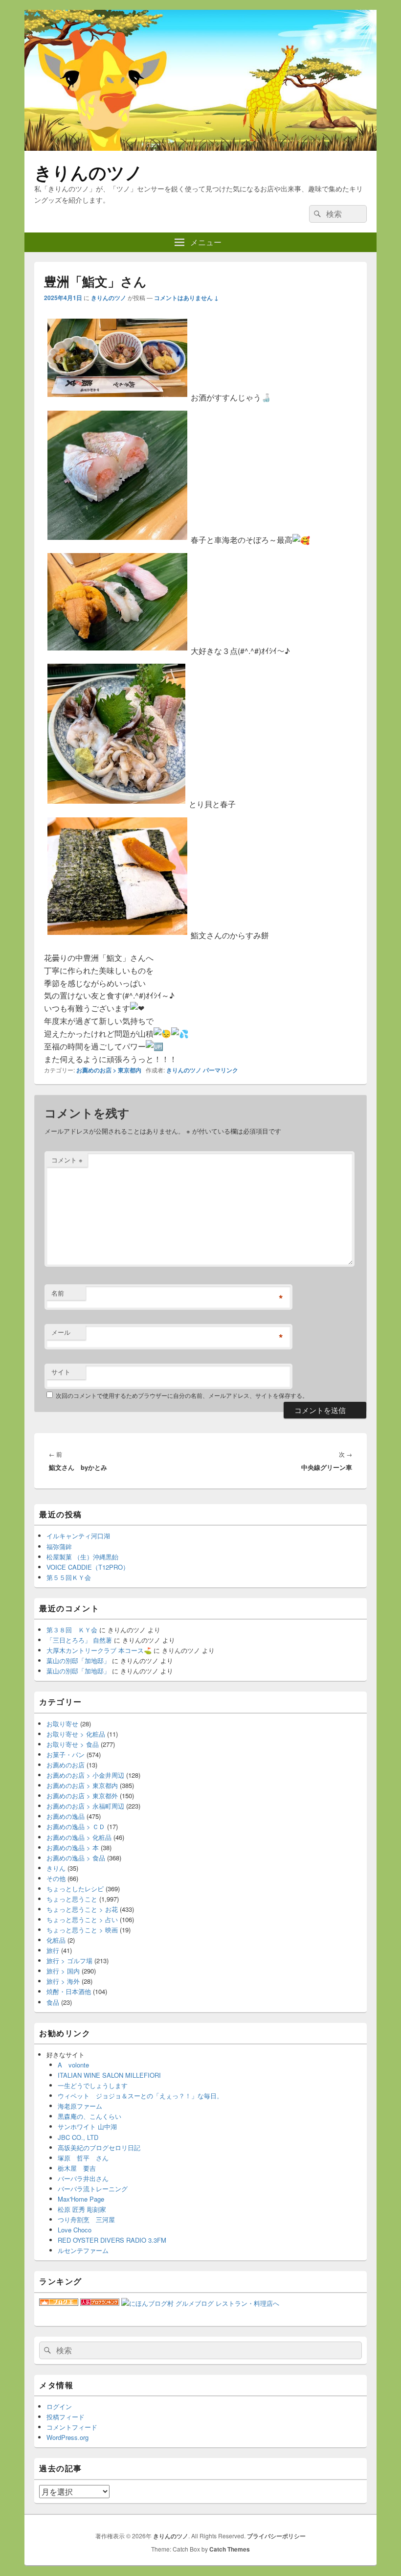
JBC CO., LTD (78, 2137)
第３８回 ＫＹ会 (72, 1630)
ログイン (59, 2406)
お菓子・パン (66, 1754)
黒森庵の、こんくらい (89, 2116)
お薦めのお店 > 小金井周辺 (85, 1775)
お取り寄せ (62, 1724)
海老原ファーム (80, 2106)
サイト (61, 1372)
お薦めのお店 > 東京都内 (109, 1070)
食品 (53, 2002)
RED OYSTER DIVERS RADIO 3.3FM (112, 2240)
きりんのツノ (89, 172)
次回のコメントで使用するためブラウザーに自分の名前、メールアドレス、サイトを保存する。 (182, 1395)
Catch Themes (230, 2549)
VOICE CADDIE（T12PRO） (88, 1567)
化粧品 (56, 1940)
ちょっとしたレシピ (75, 1889)
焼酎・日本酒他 (69, 1991)
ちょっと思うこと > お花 (82, 1909)
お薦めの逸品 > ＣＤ (76, 1826)
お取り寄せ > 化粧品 (76, 1734)
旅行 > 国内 (63, 1971)
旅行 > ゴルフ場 (69, 1961)
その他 (56, 1878)
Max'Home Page (81, 2199)
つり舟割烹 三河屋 (86, 2219)
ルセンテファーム (83, 2250)
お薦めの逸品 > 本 (73, 1847)
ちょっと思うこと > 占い (82, 1919)
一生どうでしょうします (93, 2085)
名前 (58, 1293)
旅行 (53, 1950)
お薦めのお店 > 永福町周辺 (85, 1806)
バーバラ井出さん (83, 2178)
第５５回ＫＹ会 (69, 1577)
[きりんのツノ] (200, 148)
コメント (67, 1160)
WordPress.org (67, 2437)
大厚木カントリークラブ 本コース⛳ (99, 1650)
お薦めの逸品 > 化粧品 (79, 1837)
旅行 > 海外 (63, 1981)
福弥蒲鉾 (59, 1546)
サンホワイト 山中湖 (87, 2126)
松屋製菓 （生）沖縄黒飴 (82, 1557)
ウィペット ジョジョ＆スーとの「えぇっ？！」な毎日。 (140, 2096)
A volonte (73, 2065)
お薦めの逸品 (66, 1816)
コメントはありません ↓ (186, 298)
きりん (56, 1868)
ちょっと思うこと (72, 1899)
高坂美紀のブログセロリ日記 (99, 2147)
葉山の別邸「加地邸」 (78, 1660)
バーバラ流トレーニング (93, 2189)
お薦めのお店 (66, 1765)
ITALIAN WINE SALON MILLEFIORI (109, 2075)
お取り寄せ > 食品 (73, 1744)
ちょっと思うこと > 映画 (82, 1930)
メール (61, 1332)
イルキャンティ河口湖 (78, 1536)
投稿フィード (66, 2417)
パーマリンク (221, 1070)
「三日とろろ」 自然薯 (79, 1640)
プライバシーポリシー (276, 2536)
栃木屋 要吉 (77, 2168)
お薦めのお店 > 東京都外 (82, 1796)
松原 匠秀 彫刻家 (82, 2209)
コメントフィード (72, 2427)
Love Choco (75, 2230)
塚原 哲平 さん (83, 2158)
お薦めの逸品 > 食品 (76, 1858)
